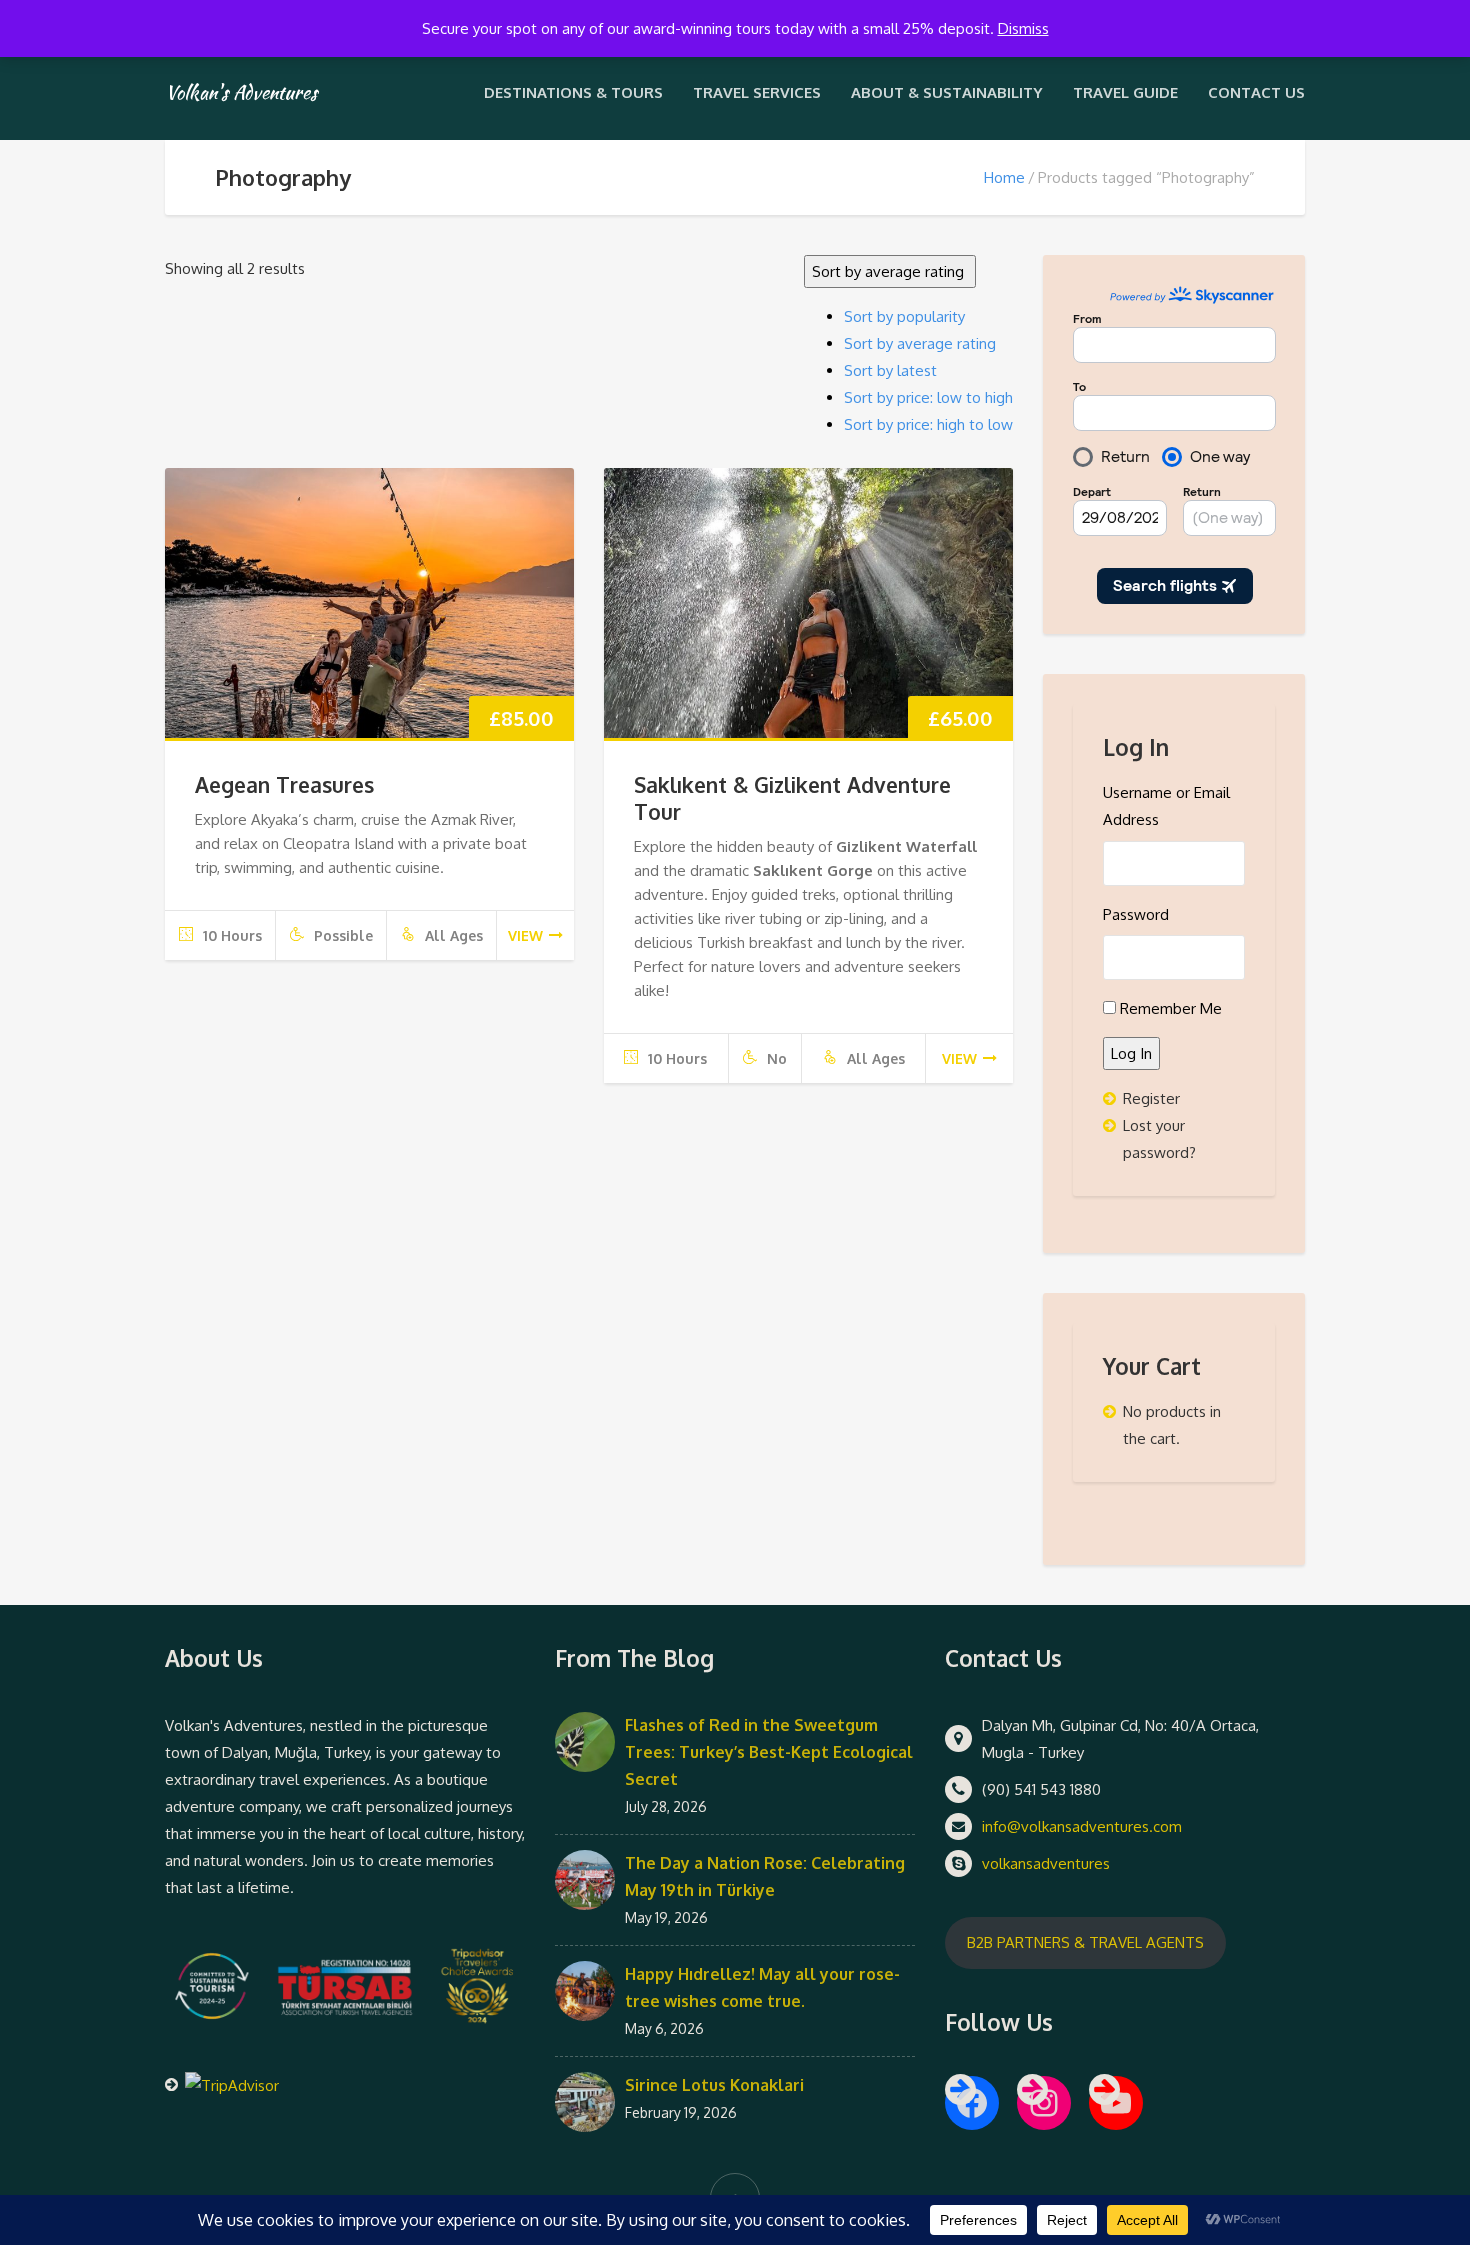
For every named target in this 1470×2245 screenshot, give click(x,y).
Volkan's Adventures (241, 92)
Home (1004, 177)
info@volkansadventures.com (1082, 1826)
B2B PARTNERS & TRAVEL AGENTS (1085, 1942)
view (525, 935)
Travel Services (757, 92)
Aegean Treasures (284, 784)
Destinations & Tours (573, 92)
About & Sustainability (947, 92)
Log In (1131, 1053)
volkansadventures (1046, 1863)
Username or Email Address (1166, 806)
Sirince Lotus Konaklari (714, 2085)
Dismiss (1023, 28)
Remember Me (1171, 1008)
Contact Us (1256, 92)
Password (1136, 914)
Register (1151, 1098)
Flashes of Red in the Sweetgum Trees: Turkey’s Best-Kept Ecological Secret (769, 1752)
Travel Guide (1125, 92)
